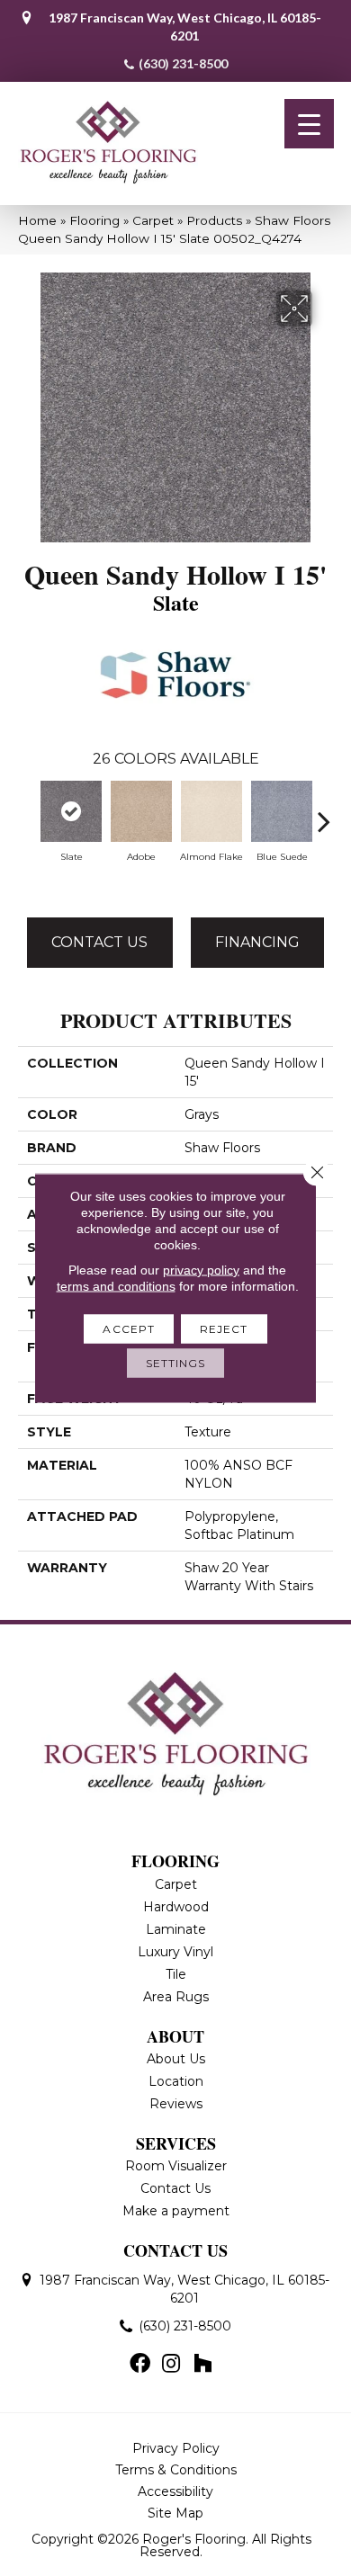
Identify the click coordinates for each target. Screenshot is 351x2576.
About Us (176, 2059)
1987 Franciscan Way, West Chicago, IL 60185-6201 (185, 27)
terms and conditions (116, 1286)
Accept (129, 1329)
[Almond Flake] (211, 811)
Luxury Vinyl (175, 1952)
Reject (224, 1329)
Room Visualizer (176, 2166)
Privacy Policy (176, 2448)
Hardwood (176, 1907)
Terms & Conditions (176, 2470)
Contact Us (99, 942)
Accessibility (175, 2491)
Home (37, 220)
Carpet (153, 220)
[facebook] (140, 2365)
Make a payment (176, 2211)
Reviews (176, 2104)
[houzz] (202, 2365)
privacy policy (201, 1270)
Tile (176, 1974)
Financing (257, 942)
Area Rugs (176, 1997)
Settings (176, 1363)
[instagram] (171, 2365)
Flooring (94, 220)
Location (176, 2081)
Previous (27, 812)
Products (214, 220)
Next (324, 812)
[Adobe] (141, 811)
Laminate (176, 1929)
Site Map (175, 2513)
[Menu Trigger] (309, 124)
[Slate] (71, 811)
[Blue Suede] (282, 811)
